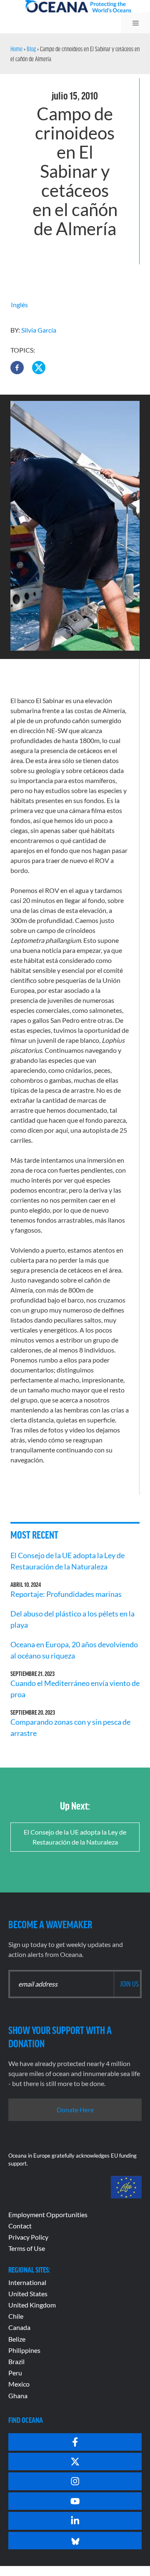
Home (16, 49)
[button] (17, 368)
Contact (20, 2226)
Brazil (16, 2361)
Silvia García (39, 330)
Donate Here (75, 2110)
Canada (19, 2327)
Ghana (18, 2396)
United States (28, 2294)
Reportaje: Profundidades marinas (66, 1594)
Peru (15, 2373)
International (27, 2282)
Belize (17, 2339)
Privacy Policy (28, 2237)
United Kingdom (32, 2305)
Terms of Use (27, 2248)
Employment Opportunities (48, 2214)
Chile (16, 2316)
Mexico (19, 2384)
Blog (31, 49)
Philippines (24, 2350)
